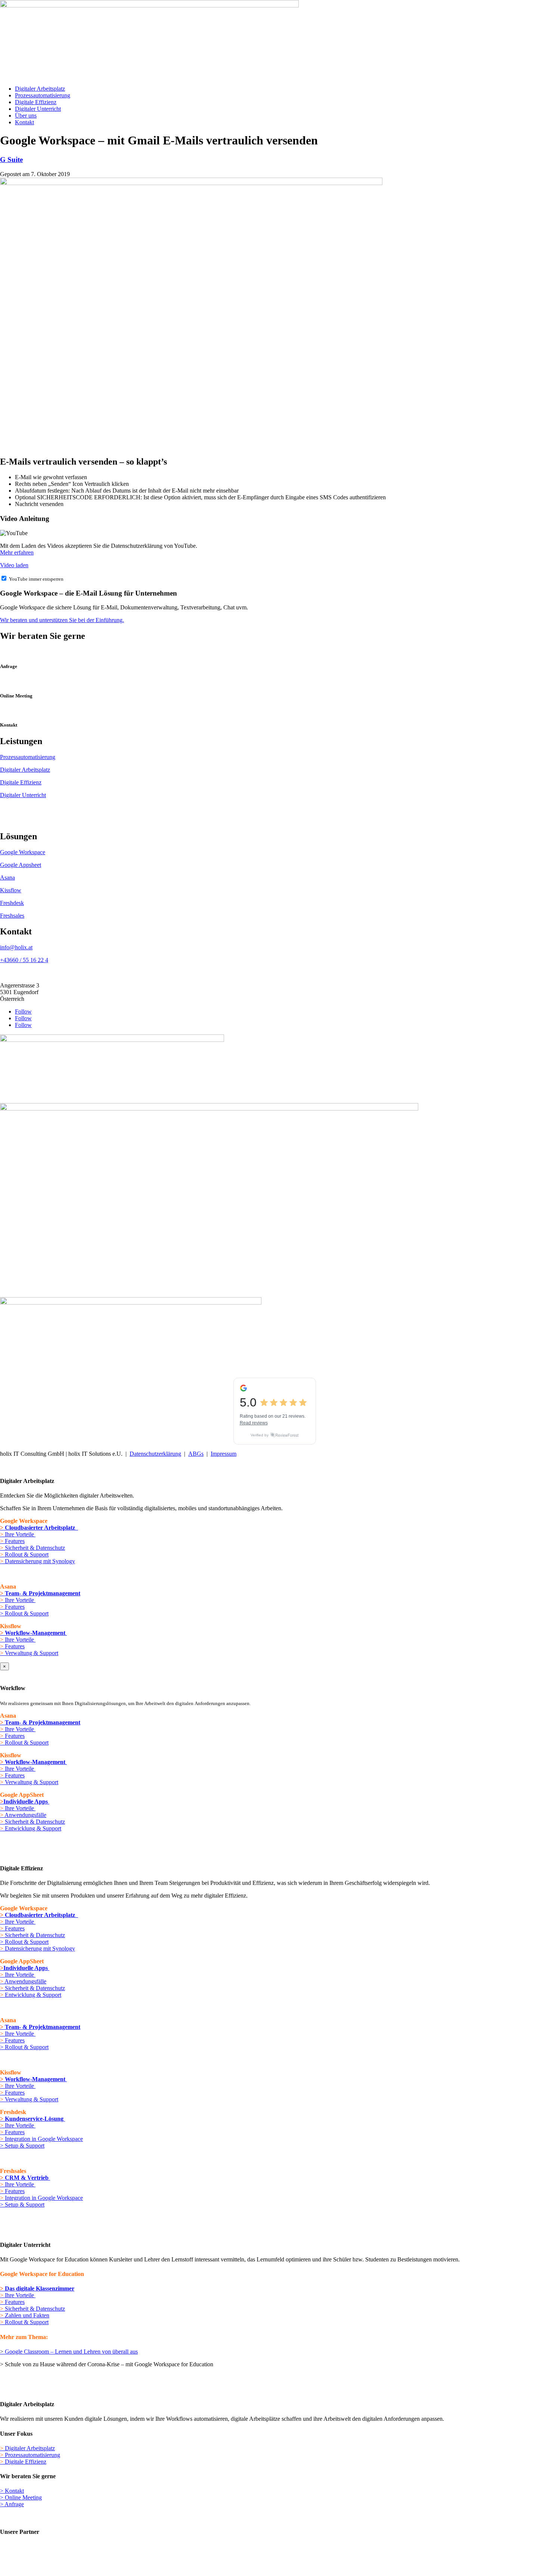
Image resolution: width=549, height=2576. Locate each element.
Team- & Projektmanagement (43, 1593)
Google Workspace (23, 852)
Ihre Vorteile (20, 1534)
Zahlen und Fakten (25, 2315)
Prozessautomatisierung (43, 95)
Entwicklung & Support (32, 1828)
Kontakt (24, 122)
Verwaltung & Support (29, 1653)
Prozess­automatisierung (30, 2455)
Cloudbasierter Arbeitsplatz (39, 1528)
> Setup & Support (22, 2146)
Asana (7, 878)
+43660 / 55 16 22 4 (24, 960)
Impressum (224, 1454)
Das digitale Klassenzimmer (37, 2288)
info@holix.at (16, 947)
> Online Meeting (21, 2497)
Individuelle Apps (26, 1801)
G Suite (11, 160)
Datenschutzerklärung (155, 1454)
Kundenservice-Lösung (35, 2119)
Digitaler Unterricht (38, 109)
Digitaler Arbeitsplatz (40, 89)
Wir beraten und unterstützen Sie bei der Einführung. (62, 620)
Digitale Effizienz (36, 102)
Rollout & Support (24, 1554)
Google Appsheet (21, 865)
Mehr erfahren (17, 552)
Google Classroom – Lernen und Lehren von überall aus (71, 2352)
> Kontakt (12, 2491)
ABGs (196, 1454)
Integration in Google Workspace (41, 2139)
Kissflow (11, 890)
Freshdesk (12, 903)
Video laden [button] (14, 565)
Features (12, 1541)
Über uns (26, 115)
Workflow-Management (36, 1633)
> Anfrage (12, 2504)
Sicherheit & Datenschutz (32, 1548)
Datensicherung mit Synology (39, 1561)
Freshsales (12, 916)
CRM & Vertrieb (27, 2178)
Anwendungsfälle (23, 1815)
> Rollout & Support (24, 1613)
